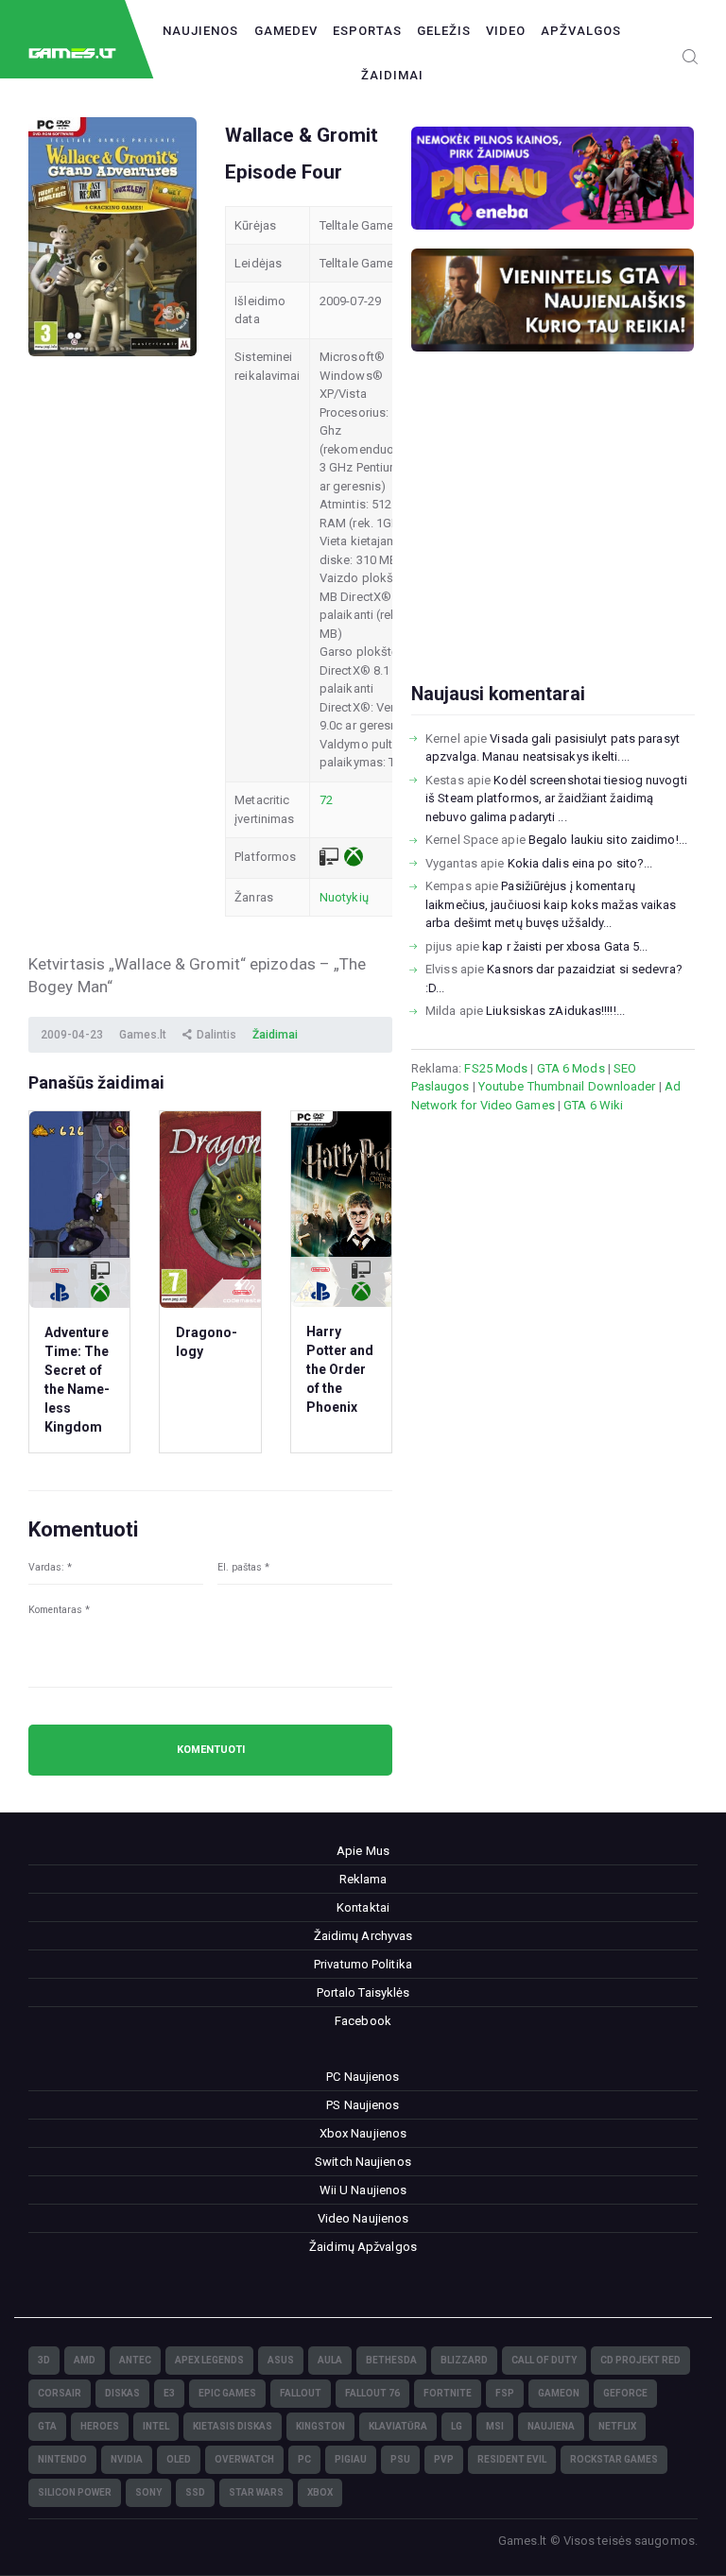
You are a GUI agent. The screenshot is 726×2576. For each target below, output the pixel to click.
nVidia (127, 2459)
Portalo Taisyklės (363, 1992)
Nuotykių (344, 897)
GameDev (286, 31)
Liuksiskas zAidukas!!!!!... (555, 1011)
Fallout (301, 2393)
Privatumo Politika (363, 1964)
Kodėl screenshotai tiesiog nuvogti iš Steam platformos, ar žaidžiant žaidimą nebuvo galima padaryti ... (556, 799)
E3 (169, 2393)
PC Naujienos (363, 2077)
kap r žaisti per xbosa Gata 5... (565, 946)
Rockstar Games (614, 2459)
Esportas (367, 31)
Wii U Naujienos (363, 2190)
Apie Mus (363, 1851)
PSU (400, 2459)
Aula (330, 2360)
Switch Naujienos (363, 2162)
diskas (122, 2393)
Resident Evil (512, 2459)
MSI (495, 2426)
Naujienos (200, 31)
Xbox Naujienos (363, 2133)
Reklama (363, 1879)
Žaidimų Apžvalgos (363, 2247)
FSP (505, 2393)
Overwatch (244, 2459)
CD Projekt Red (640, 2360)
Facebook (363, 2021)
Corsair (60, 2393)
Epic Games (227, 2393)
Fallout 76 (372, 2393)
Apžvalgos (581, 31)
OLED (179, 2459)
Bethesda (391, 2360)
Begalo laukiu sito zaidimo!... (608, 840)
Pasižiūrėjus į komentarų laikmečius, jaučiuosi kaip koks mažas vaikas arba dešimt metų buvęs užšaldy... (551, 904)
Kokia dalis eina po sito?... (580, 863)
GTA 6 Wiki (593, 1105)
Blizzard (464, 2360)
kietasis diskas (233, 2426)
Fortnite (448, 2393)
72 (326, 800)
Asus (281, 2360)
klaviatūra (398, 2426)
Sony (148, 2492)
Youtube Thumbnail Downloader (567, 1086)
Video (506, 31)
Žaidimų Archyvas (363, 1936)
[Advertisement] (553, 547)
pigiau (351, 2459)
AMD (85, 2360)
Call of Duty (544, 2360)
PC (304, 2459)
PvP (444, 2459)
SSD (195, 2492)
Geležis (444, 31)
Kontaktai (363, 1907)
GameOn (559, 2393)
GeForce (625, 2393)
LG (457, 2426)
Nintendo (62, 2459)
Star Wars (256, 2492)
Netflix (617, 2426)
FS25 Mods (496, 1068)
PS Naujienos (363, 2105)
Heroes (100, 2426)
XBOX (320, 2492)
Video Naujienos (363, 2218)
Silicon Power (75, 2492)
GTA (47, 2426)
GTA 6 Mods (571, 1068)
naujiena (551, 2426)
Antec (135, 2360)
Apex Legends (209, 2360)
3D (44, 2360)
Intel (156, 2426)
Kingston (320, 2426)
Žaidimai (392, 75)
